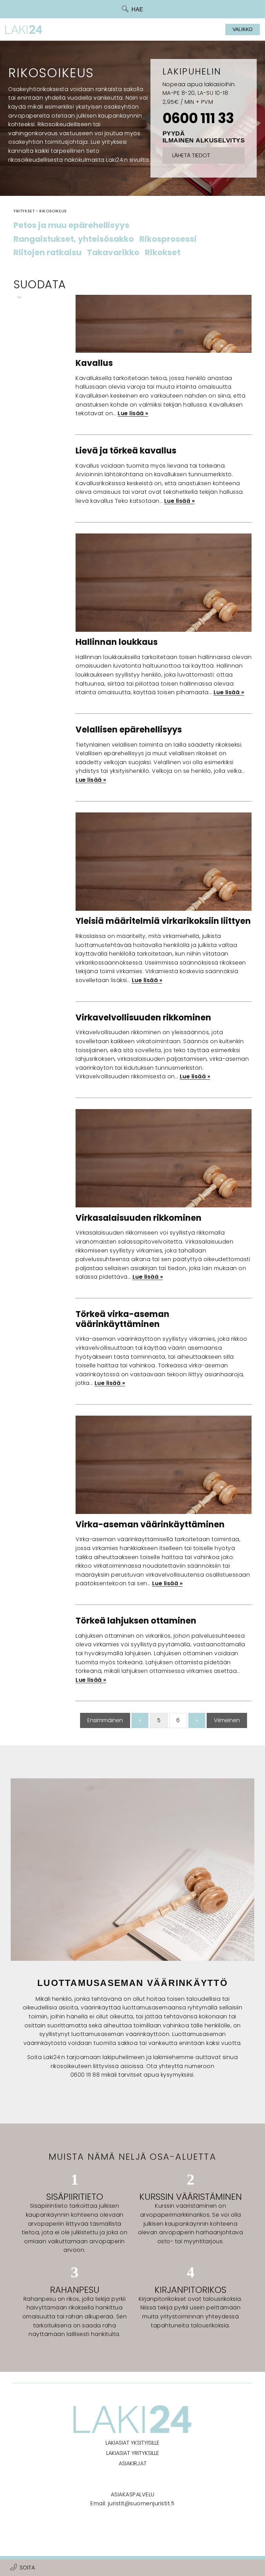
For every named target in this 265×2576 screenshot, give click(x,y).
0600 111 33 (198, 118)
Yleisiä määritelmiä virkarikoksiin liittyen (163, 921)
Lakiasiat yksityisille (132, 2443)
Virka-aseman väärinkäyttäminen (150, 1524)
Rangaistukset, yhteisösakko (74, 239)
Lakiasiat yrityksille (133, 2453)
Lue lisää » (133, 413)
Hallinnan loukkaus (117, 642)
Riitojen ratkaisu (47, 253)
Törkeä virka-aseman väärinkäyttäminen (122, 1319)
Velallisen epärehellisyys (129, 730)
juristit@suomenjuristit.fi (141, 2503)
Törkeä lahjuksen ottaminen (136, 1621)
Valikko (243, 29)
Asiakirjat (133, 2463)
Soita (27, 2568)
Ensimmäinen (105, 1720)
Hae (137, 9)
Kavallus (94, 363)
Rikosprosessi (168, 239)
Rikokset (163, 253)
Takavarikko (113, 253)
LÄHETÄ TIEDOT (191, 155)
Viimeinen (227, 1720)
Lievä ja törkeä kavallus (126, 451)
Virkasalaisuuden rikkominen (139, 1218)
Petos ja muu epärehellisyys (71, 226)
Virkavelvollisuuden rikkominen (143, 1017)
